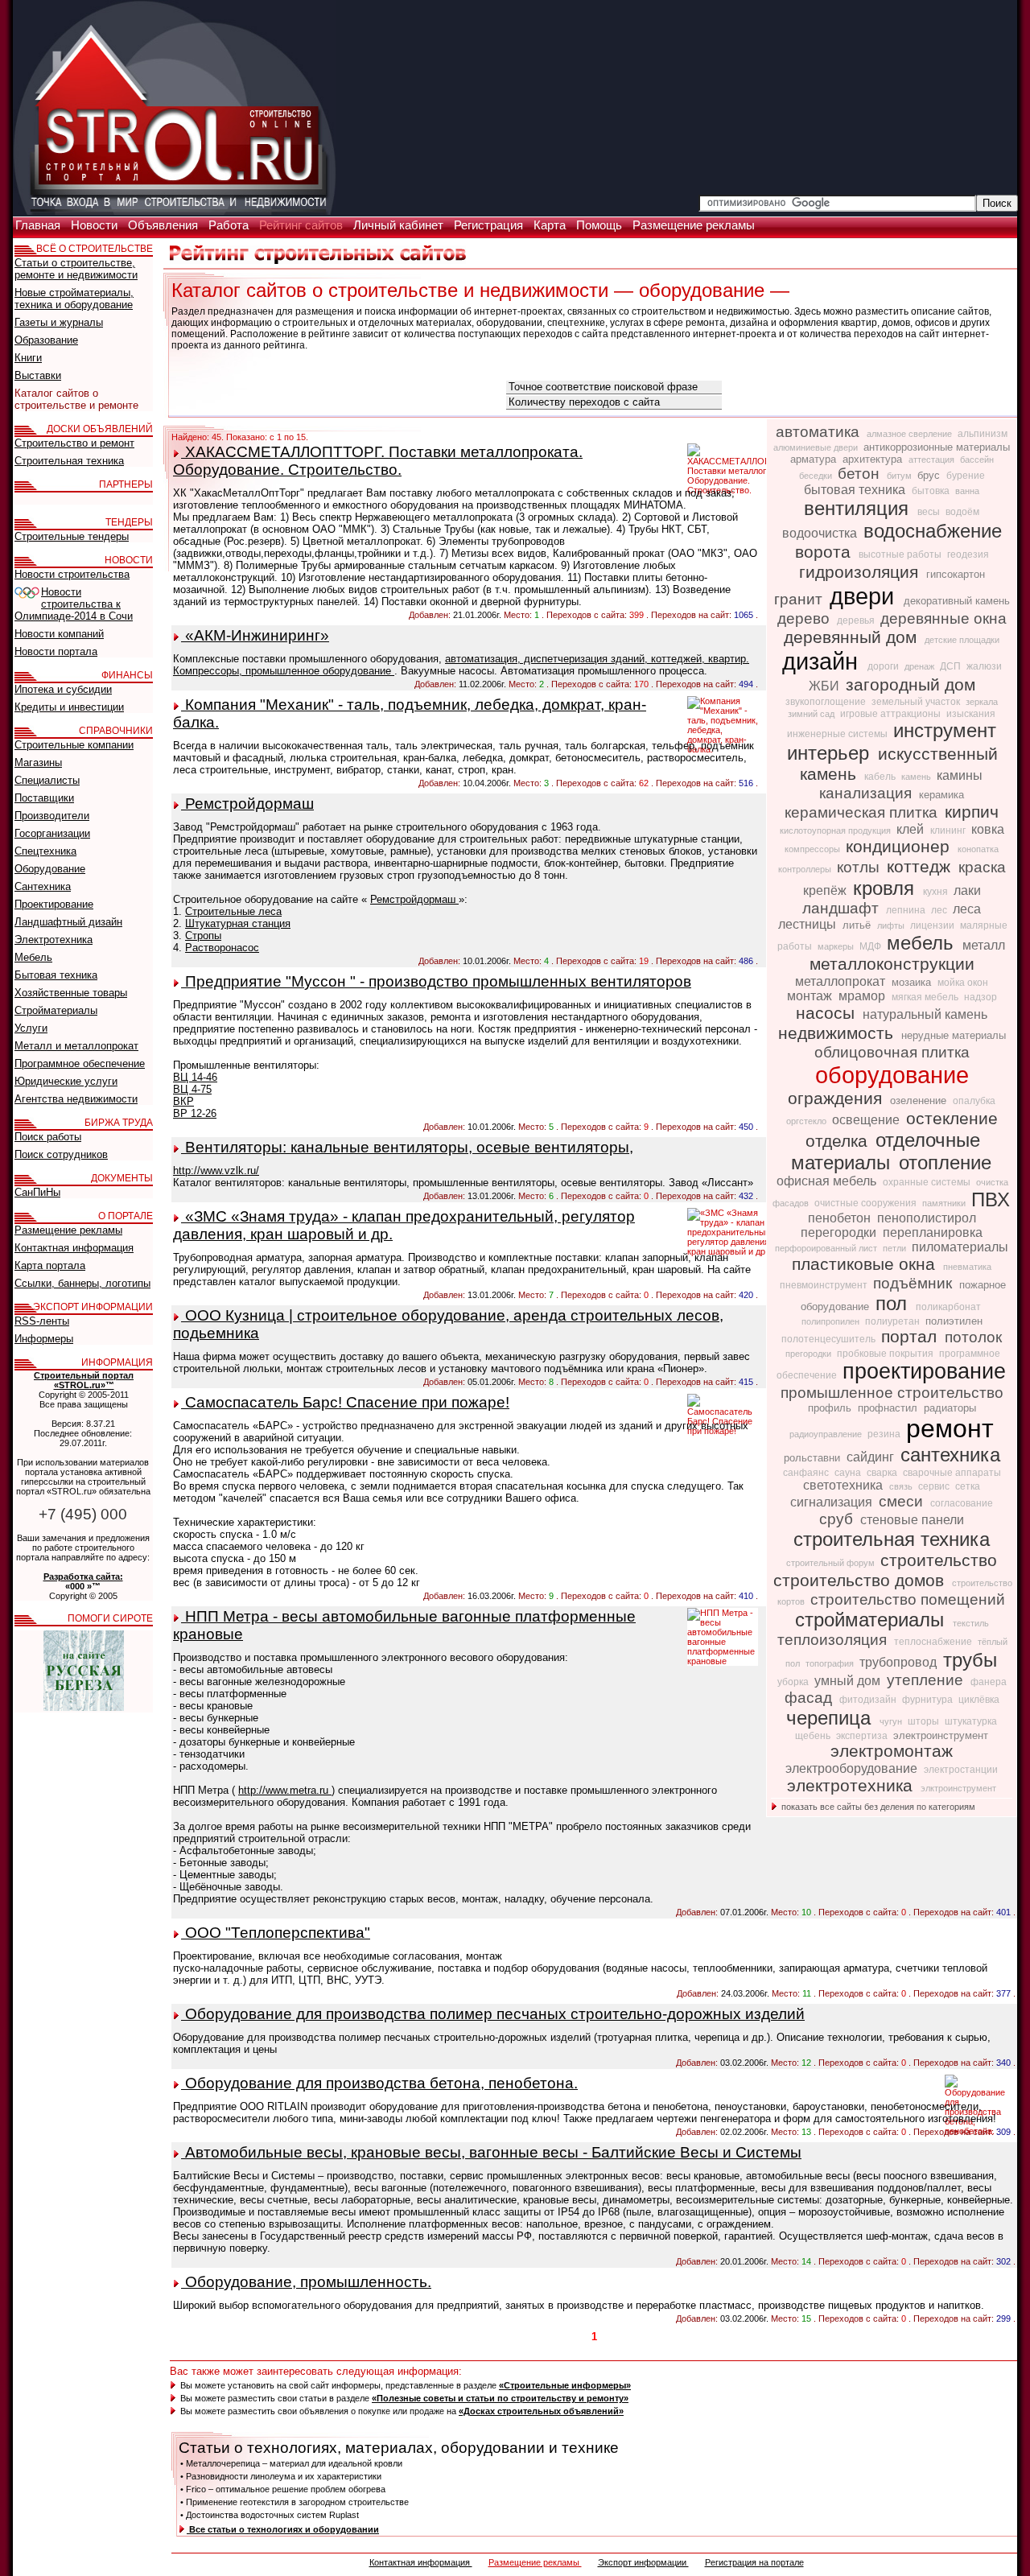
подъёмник (915, 1283)
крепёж (826, 890)
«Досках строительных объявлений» (541, 2411)
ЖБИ (826, 686)
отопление (945, 1162)
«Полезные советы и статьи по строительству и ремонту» (500, 2398)
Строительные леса (233, 911)
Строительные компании (74, 745)
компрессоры (814, 849)
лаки (967, 890)
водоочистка (821, 533)
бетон (861, 474)
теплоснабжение (934, 1642)
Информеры (44, 1339)
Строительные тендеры (72, 536)
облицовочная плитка (892, 1052)
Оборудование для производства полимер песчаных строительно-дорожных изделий (493, 2014)
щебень (814, 1736)
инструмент (945, 730)
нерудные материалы (954, 1035)
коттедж (921, 867)
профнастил (889, 1408)
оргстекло (808, 1121)
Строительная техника (69, 461)
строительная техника (892, 1539)
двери (865, 596)
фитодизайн (869, 1700)
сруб (838, 1519)
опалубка (974, 1101)
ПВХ (991, 1199)
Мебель (33, 957)
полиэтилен (954, 1321)
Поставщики (44, 798)
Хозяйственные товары (71, 993)
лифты (892, 925)
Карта (551, 225)
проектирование (924, 1371)
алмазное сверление (911, 434)
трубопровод (900, 1662)
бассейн (977, 460)
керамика (941, 795)
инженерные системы (838, 734)
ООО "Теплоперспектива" (276, 1933)
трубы (970, 1660)
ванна (967, 491)
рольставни (814, 1458)
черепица (831, 1718)
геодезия (968, 554)
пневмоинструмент (825, 1285)
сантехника (950, 1455)
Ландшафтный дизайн (68, 922)
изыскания (971, 714)
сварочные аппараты (952, 1473)
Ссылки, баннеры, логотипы (82, 1283)
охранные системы (928, 1182)
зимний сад (812, 714)
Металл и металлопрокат (76, 1046)
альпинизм (983, 434)
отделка (839, 1141)
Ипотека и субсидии (63, 689)
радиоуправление (827, 1434)
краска (982, 867)
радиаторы (950, 1408)
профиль (831, 1408)
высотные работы (901, 554)
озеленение (920, 1100)
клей (912, 829)
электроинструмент (941, 1735)
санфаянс (807, 1473)
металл (984, 945)
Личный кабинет (400, 225)
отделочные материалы (886, 1151)
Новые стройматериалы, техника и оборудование (74, 299)
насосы (828, 1013)
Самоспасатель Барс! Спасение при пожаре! (345, 1402)
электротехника (852, 1786)
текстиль (971, 1623)
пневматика (967, 1267)
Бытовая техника (56, 975)
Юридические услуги (66, 1081)
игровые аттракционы (892, 714)
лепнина (907, 910)
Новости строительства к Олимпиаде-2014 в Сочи (74, 604)
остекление (952, 1119)
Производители (52, 816)
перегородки (840, 1232)
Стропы (203, 936)
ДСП (952, 666)
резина (885, 1434)
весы (930, 512)
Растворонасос (222, 948)
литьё (858, 925)
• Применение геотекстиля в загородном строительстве (295, 2502)
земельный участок (917, 702)
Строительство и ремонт (74, 443)
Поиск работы (48, 1137)
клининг (949, 831)
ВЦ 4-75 (192, 1089)
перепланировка (933, 1232)
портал (911, 1337)
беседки (817, 476)
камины (960, 775)
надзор (981, 997)
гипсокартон (956, 574)
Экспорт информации (643, 2562)
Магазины (38, 762)
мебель (923, 943)
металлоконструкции (892, 964)
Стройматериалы (56, 1010)
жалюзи (984, 666)
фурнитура (929, 1700)
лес (940, 910)
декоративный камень (957, 601)
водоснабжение (933, 531)
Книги (28, 358)
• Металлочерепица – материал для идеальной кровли (291, 2463)
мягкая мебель (926, 997)
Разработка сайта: (83, 1577)
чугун (892, 1721)
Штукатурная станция (238, 923)
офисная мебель (828, 1181)
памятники (945, 1203)
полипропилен (832, 1321)
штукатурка (971, 1721)
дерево (805, 618)
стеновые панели (912, 1520)
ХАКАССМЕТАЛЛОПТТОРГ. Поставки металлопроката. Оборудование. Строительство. (378, 461)
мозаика (913, 982)
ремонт (950, 1428)
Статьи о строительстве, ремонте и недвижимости (76, 269)
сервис (935, 1486)
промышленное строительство (892, 1393)
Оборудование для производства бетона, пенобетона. (379, 2083)
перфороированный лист (827, 1248)
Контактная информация (421, 2562)
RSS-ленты (42, 1321)
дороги (884, 666)
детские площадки (962, 640)
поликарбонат (948, 1307)
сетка (968, 1486)
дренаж (921, 666)
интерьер (831, 753)
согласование (962, 1503)
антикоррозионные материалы (937, 447)
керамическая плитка (863, 812)
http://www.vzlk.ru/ (216, 1171)
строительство (939, 1560)
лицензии (933, 925)
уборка (794, 1682)
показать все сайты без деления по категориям (877, 1807)
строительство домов (861, 1581)
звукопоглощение (827, 702)
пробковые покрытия (886, 1354)
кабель (881, 777)
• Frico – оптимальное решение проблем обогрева (283, 2489)
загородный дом (911, 685)
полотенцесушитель (830, 1339)
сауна (849, 1473)
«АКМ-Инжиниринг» (255, 635)
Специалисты (47, 780)
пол (894, 1303)
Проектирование (54, 904)
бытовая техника (856, 490)
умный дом (849, 1681)
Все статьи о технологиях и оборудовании (283, 2529)
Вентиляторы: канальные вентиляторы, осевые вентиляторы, (407, 1147)
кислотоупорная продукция (836, 831)
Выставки (38, 375)
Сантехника (43, 886)
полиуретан (894, 1321)
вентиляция (859, 508)
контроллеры (806, 869)
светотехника (845, 1485)
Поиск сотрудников (61, 1154)
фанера (989, 1682)
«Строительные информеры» (565, 2385)
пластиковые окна (866, 1264)
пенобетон (841, 1218)
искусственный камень (899, 764)
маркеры (837, 946)
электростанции (961, 1770)
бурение (966, 476)
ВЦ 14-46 (195, 1077)
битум (900, 476)
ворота (825, 552)
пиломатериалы (960, 1247)
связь (902, 1486)
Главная (39, 225)
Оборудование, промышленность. (306, 2282)
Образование (46, 340)
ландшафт (843, 908)
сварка (883, 1473)
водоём (962, 512)
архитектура (874, 459)
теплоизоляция (834, 1640)
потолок (973, 1337)
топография (831, 1663)
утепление (927, 1680)
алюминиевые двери (817, 447)
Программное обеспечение (80, 1063)
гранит (800, 599)
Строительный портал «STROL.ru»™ (84, 1380)
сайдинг (872, 1457)
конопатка (978, 849)
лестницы (809, 924)
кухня (937, 892)
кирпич (972, 812)
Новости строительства (72, 574)
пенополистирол (927, 1218)
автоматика (820, 432)
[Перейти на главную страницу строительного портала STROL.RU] (175, 212)
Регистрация (490, 225)
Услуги (31, 1028)
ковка (988, 829)
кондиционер (900, 847)
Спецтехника (45, 851)
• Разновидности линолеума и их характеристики (281, 2476)
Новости (96, 225)
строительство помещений (908, 1599)
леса (967, 909)
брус (930, 475)
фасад (810, 1698)
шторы (925, 1721)
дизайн (823, 661)
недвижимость (838, 1033)
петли (896, 1248)
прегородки (810, 1354)
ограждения (837, 1098)
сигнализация (833, 1502)
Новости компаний (59, 634)
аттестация (933, 460)
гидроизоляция (861, 572)
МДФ (871, 946)
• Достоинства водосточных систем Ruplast (270, 2515)
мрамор (863, 996)
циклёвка (979, 1700)
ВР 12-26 (195, 1113)
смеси (903, 1501)
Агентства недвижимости (76, 1099)
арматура (815, 459)
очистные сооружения (867, 1203)
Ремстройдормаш (247, 804)
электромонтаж (892, 1751)
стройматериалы (872, 1620)
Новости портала (56, 651)
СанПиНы (37, 1192)
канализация (867, 793)
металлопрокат (842, 981)
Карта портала (50, 1265)
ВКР (183, 1101)
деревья (857, 620)
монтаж (811, 996)
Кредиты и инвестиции (69, 707)
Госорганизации (52, 833)
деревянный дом (853, 637)
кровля (886, 888)
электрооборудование (853, 1768)
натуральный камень (925, 1014)
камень (917, 777)
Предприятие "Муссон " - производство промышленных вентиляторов (436, 981)
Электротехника (54, 940)
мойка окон (963, 983)
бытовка (932, 491)
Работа (230, 225)
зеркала (982, 702)
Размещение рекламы (694, 225)
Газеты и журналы (59, 322)
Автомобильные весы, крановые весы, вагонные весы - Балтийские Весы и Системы (491, 2152)
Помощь (601, 225)
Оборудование (50, 869)
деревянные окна (943, 618)
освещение (867, 1120)
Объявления (165, 225)
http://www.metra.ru (285, 1790)
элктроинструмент (958, 1788)
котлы (860, 867)
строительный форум (832, 1563)
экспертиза (863, 1736)
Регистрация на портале (754, 2562)
